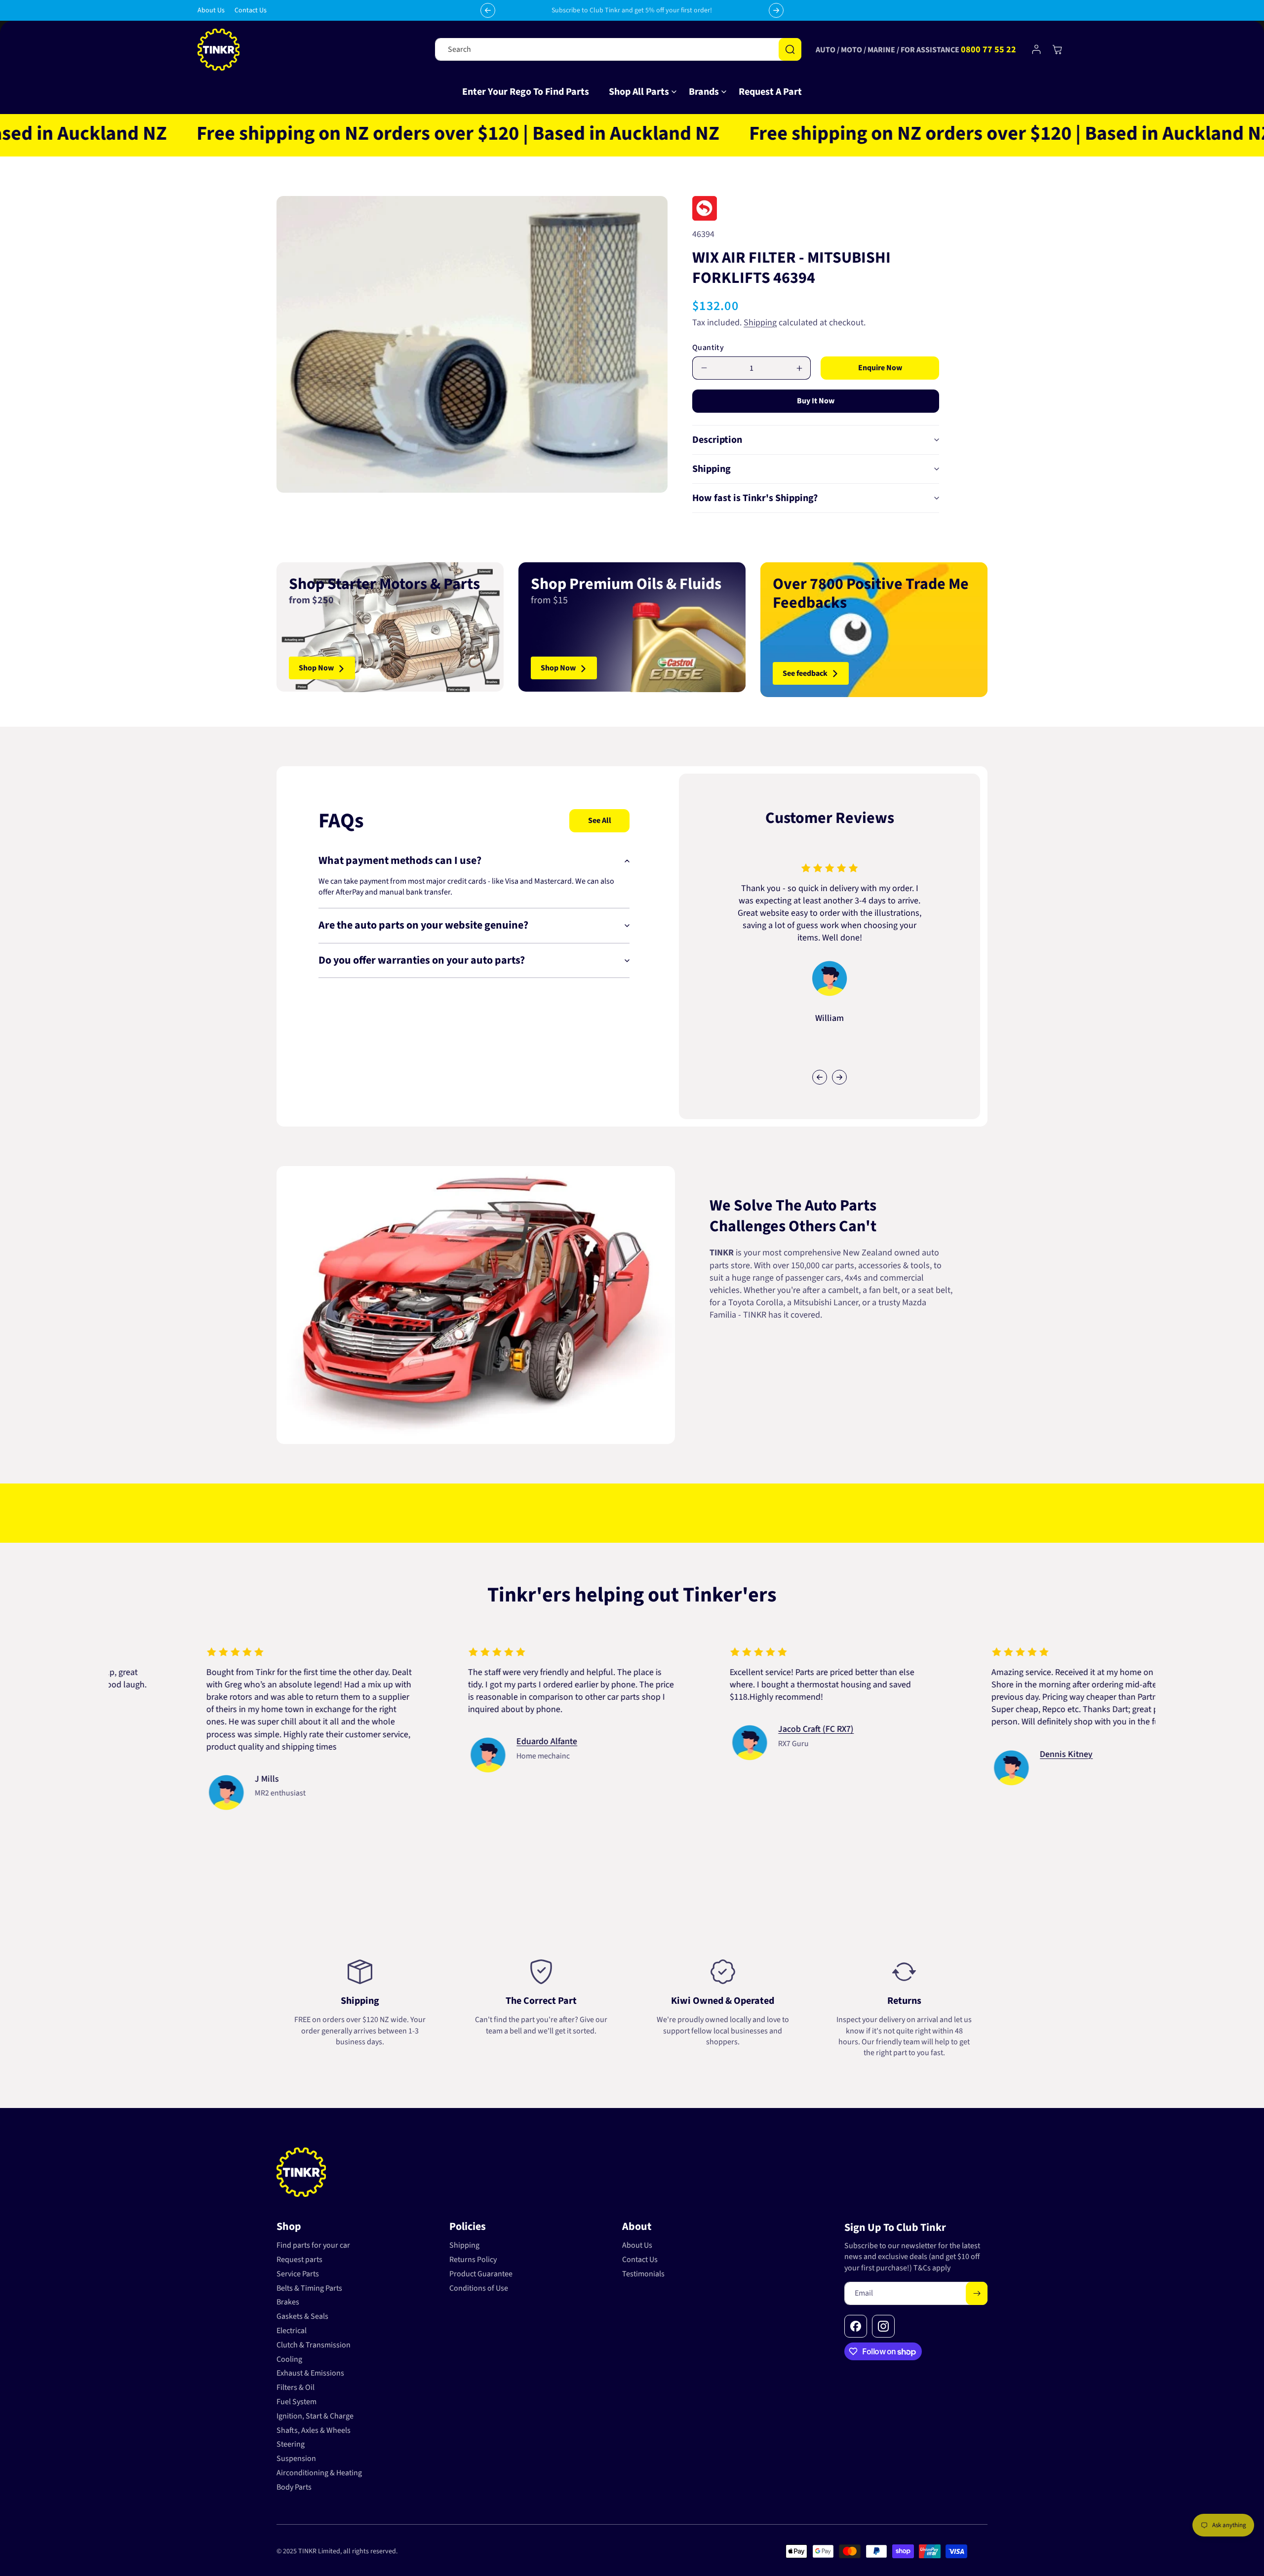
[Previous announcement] (488, 10)
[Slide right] (839, 1077)
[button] (639, 92)
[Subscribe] (977, 2293)
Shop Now (316, 668)
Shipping (760, 323)
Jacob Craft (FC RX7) (204, 1729)
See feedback (805, 673)
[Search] (790, 49)
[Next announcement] (776, 10)
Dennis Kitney (454, 1754)
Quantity (708, 348)
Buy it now (816, 401)
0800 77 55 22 (988, 50)
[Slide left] (820, 1077)
